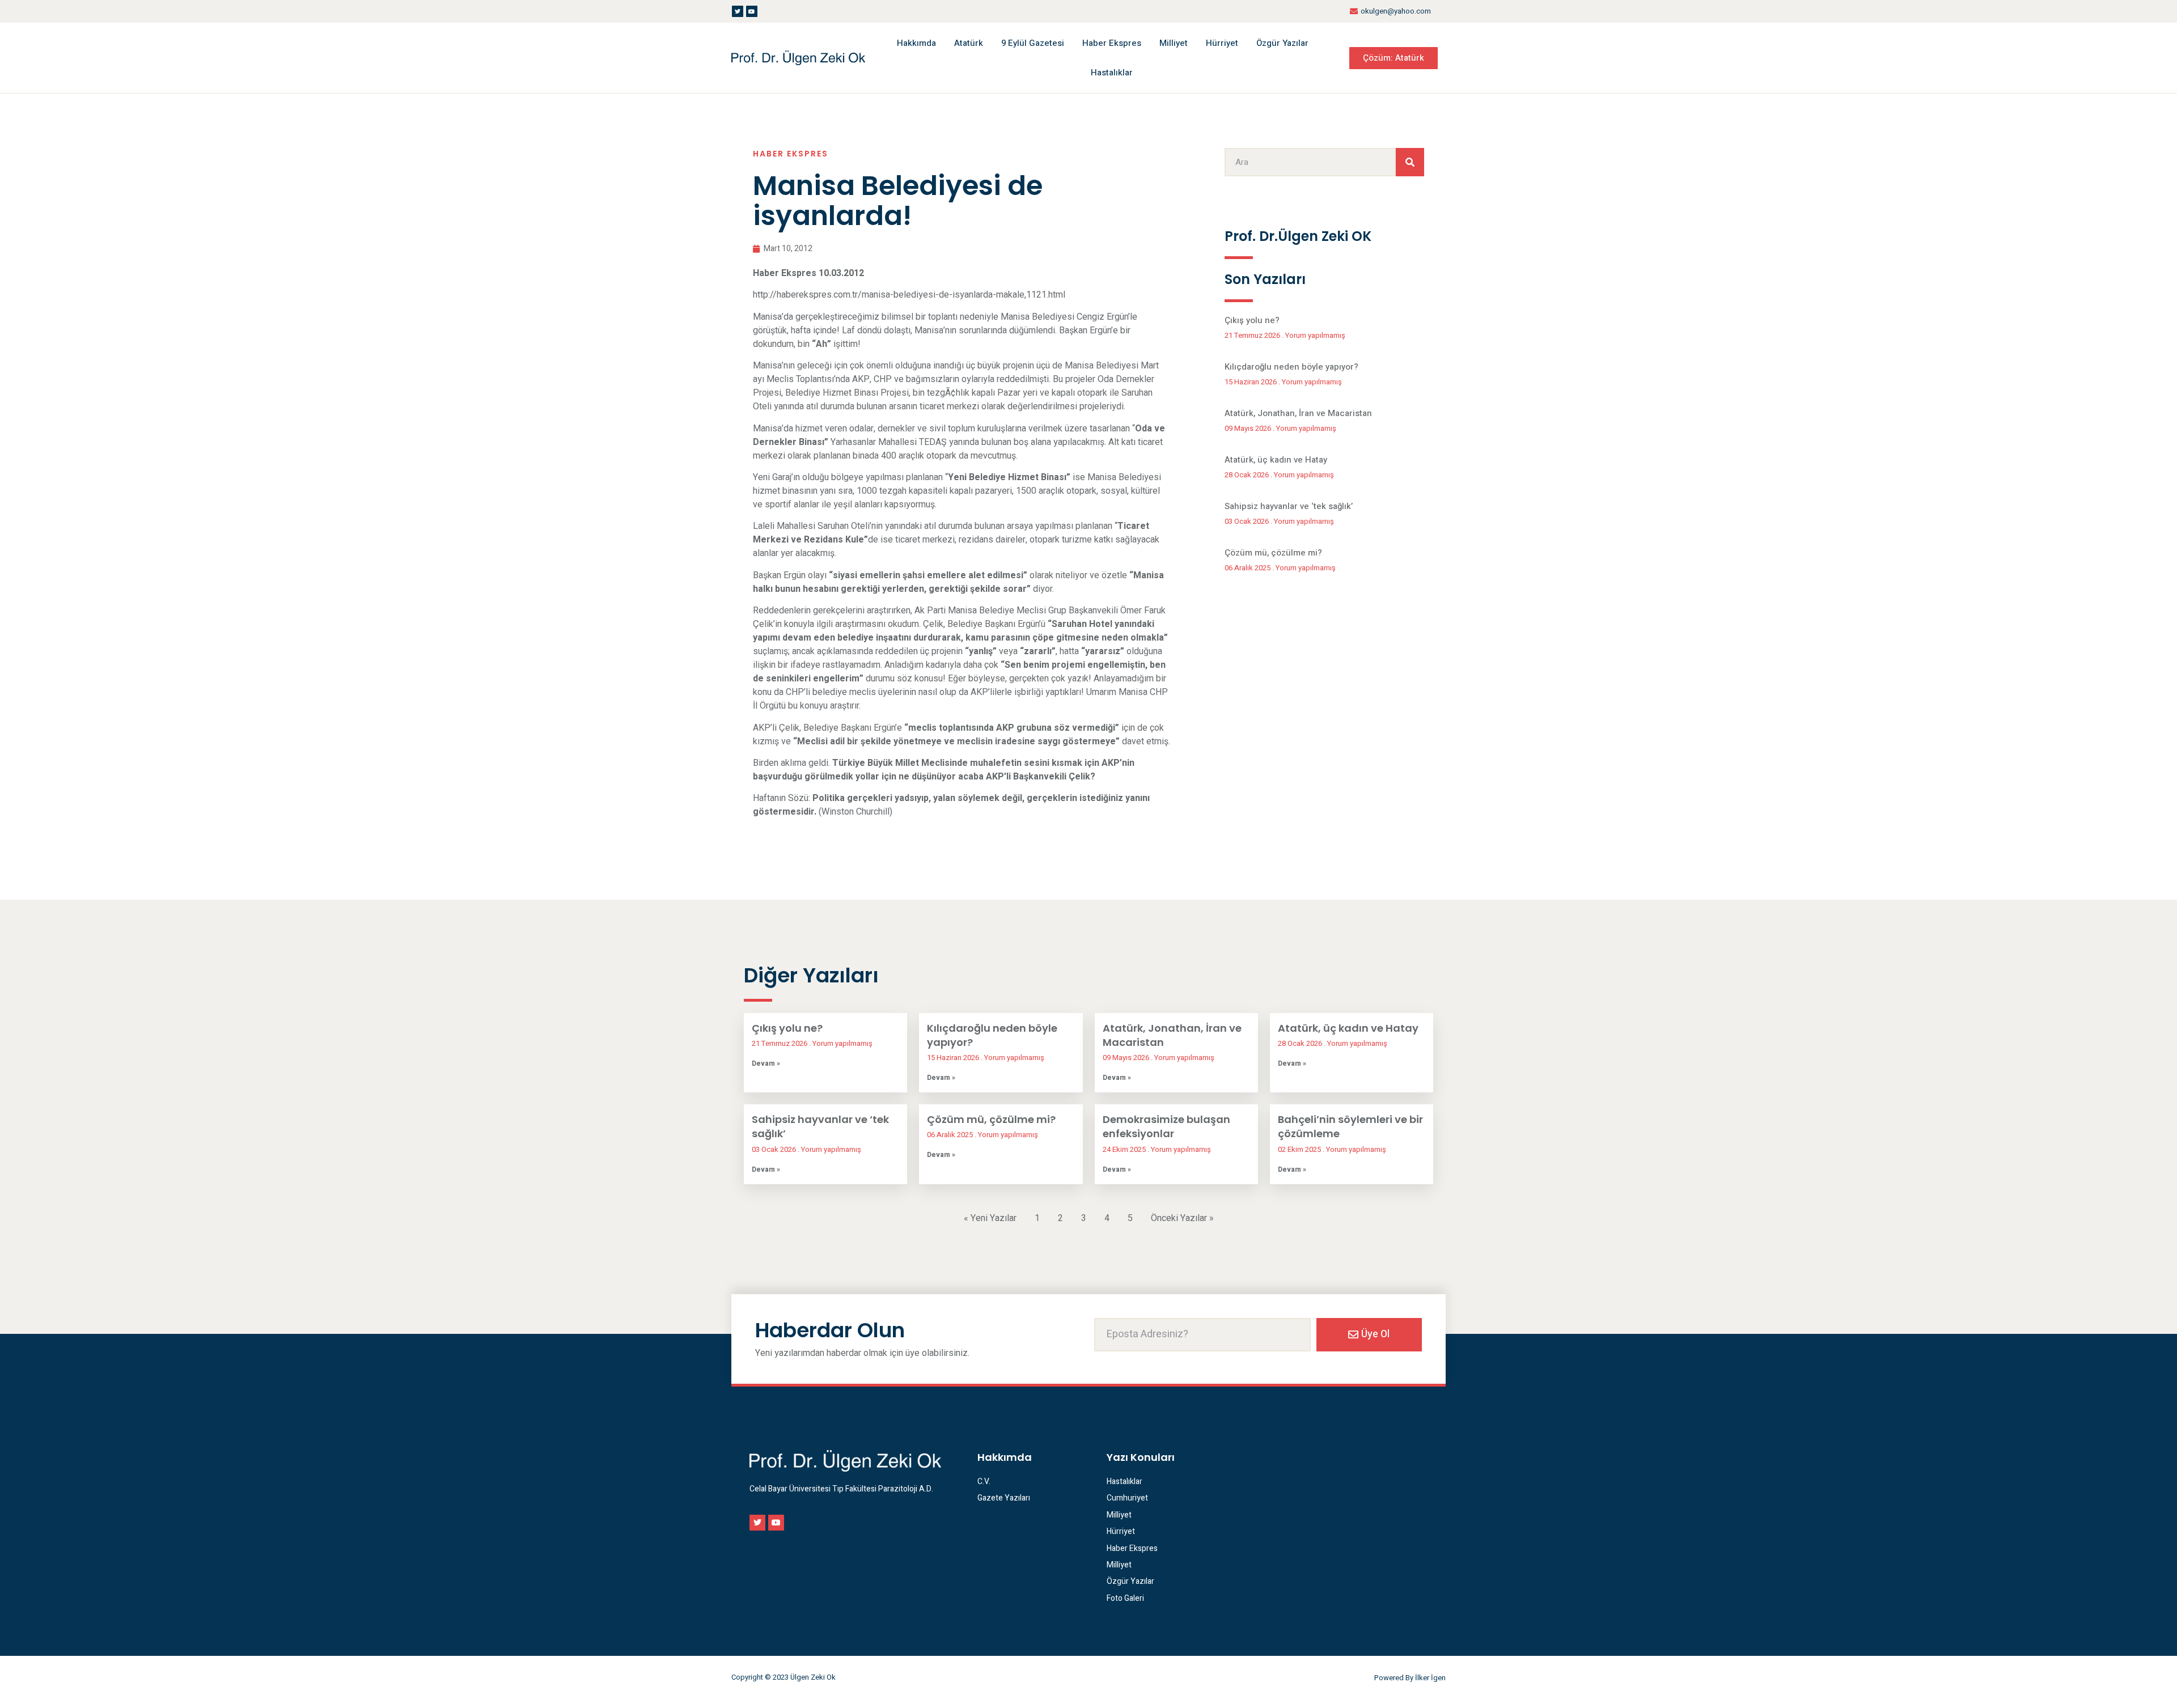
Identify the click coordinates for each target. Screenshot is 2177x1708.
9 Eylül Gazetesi (1033, 43)
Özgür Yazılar (1282, 43)
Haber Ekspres (1112, 43)
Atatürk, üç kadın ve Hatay (1276, 460)
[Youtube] (752, 11)
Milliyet (1174, 43)
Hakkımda (916, 43)
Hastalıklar (1112, 73)
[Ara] (1410, 162)
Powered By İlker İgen (1410, 1678)
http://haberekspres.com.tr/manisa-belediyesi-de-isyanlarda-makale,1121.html (909, 295)
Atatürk (969, 43)
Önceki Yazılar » (1182, 1218)
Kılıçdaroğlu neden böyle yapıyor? (1291, 367)
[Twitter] (738, 11)
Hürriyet (1222, 43)
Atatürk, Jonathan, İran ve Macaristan (1298, 413)
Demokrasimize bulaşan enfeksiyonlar (1166, 1126)
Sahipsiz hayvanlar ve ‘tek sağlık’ (1289, 506)
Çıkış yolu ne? (1252, 320)
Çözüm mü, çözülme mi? (1273, 553)
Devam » (766, 1063)
